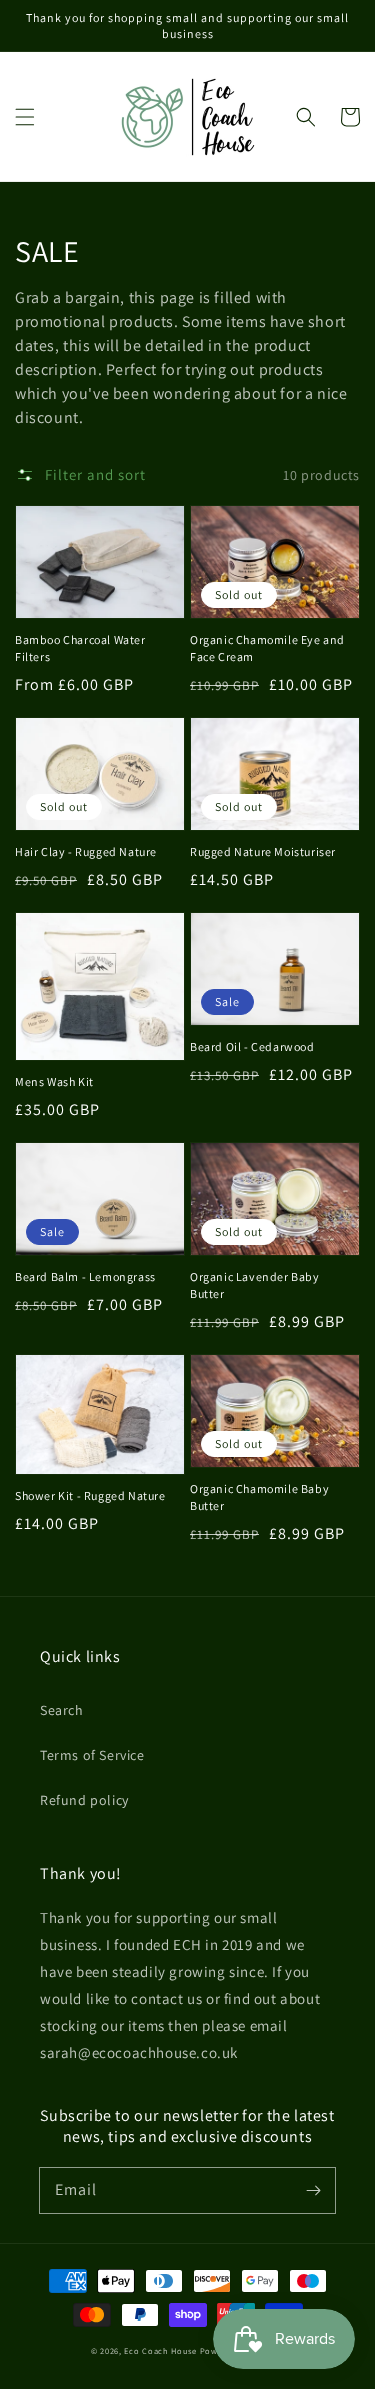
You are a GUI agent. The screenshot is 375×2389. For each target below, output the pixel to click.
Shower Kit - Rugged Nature (90, 1495)
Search (62, 1710)
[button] (25, 117)
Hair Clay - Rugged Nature (86, 851)
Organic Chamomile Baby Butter (259, 1497)
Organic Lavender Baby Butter (255, 1285)
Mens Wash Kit (54, 1081)
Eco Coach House (160, 2350)
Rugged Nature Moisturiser (263, 851)
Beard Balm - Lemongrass (85, 1276)
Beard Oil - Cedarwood (252, 1046)
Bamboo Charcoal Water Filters (80, 648)
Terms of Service (92, 1755)
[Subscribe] (313, 2190)
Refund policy (84, 1800)
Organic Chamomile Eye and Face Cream (267, 648)
